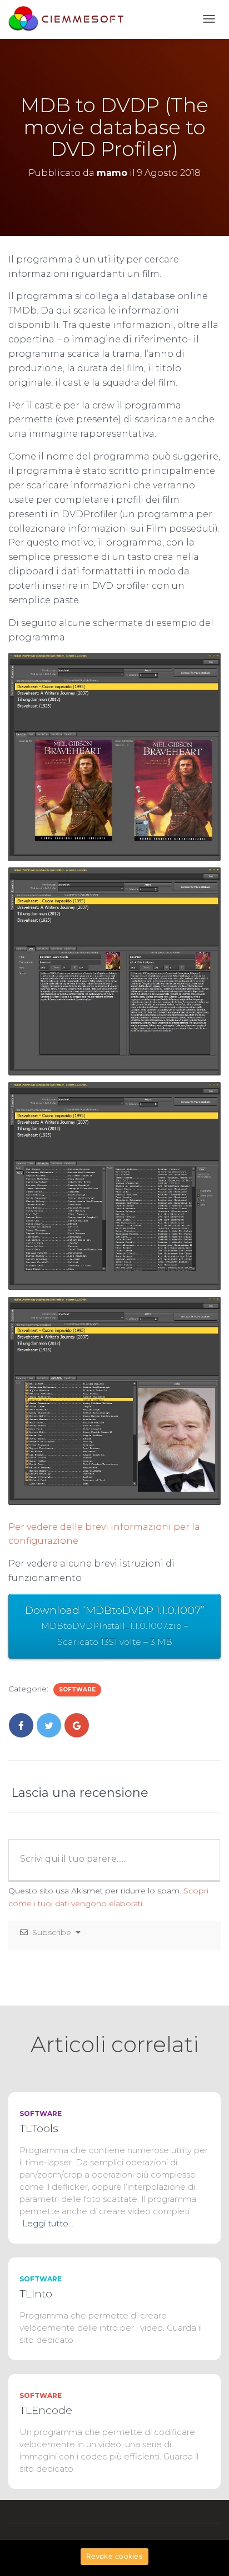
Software (77, 1689)
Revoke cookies (114, 2556)
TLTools (39, 2128)
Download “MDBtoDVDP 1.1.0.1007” (115, 1625)
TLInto (36, 2294)
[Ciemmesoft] (69, 19)
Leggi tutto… (48, 2223)
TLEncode (46, 2410)
